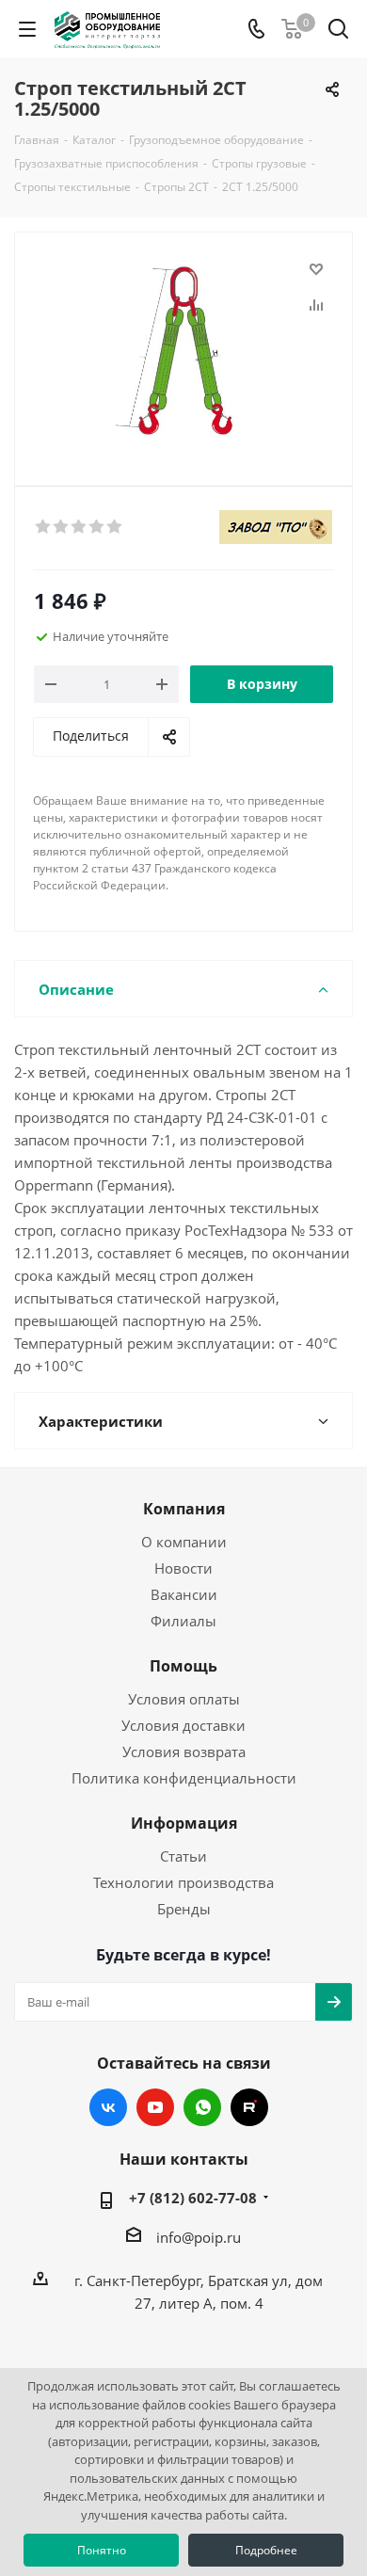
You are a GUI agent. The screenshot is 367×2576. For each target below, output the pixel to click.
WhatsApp (202, 2107)
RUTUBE (249, 2107)
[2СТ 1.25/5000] (183, 351)
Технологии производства (183, 1882)
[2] (62, 527)
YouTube (155, 2107)
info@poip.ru (199, 2237)
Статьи (183, 1856)
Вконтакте (108, 2107)
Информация (184, 1823)
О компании (184, 1542)
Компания (184, 1509)
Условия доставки (183, 1725)
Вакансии (184, 1594)
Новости (183, 1568)
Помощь (183, 1666)
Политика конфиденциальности (184, 1778)
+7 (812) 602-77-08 (193, 2198)
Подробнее (266, 2550)
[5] (115, 527)
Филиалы (183, 1621)
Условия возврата (184, 1752)
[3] (80, 527)
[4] (97, 527)
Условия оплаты (184, 1699)
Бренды (184, 1909)
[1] (44, 527)
